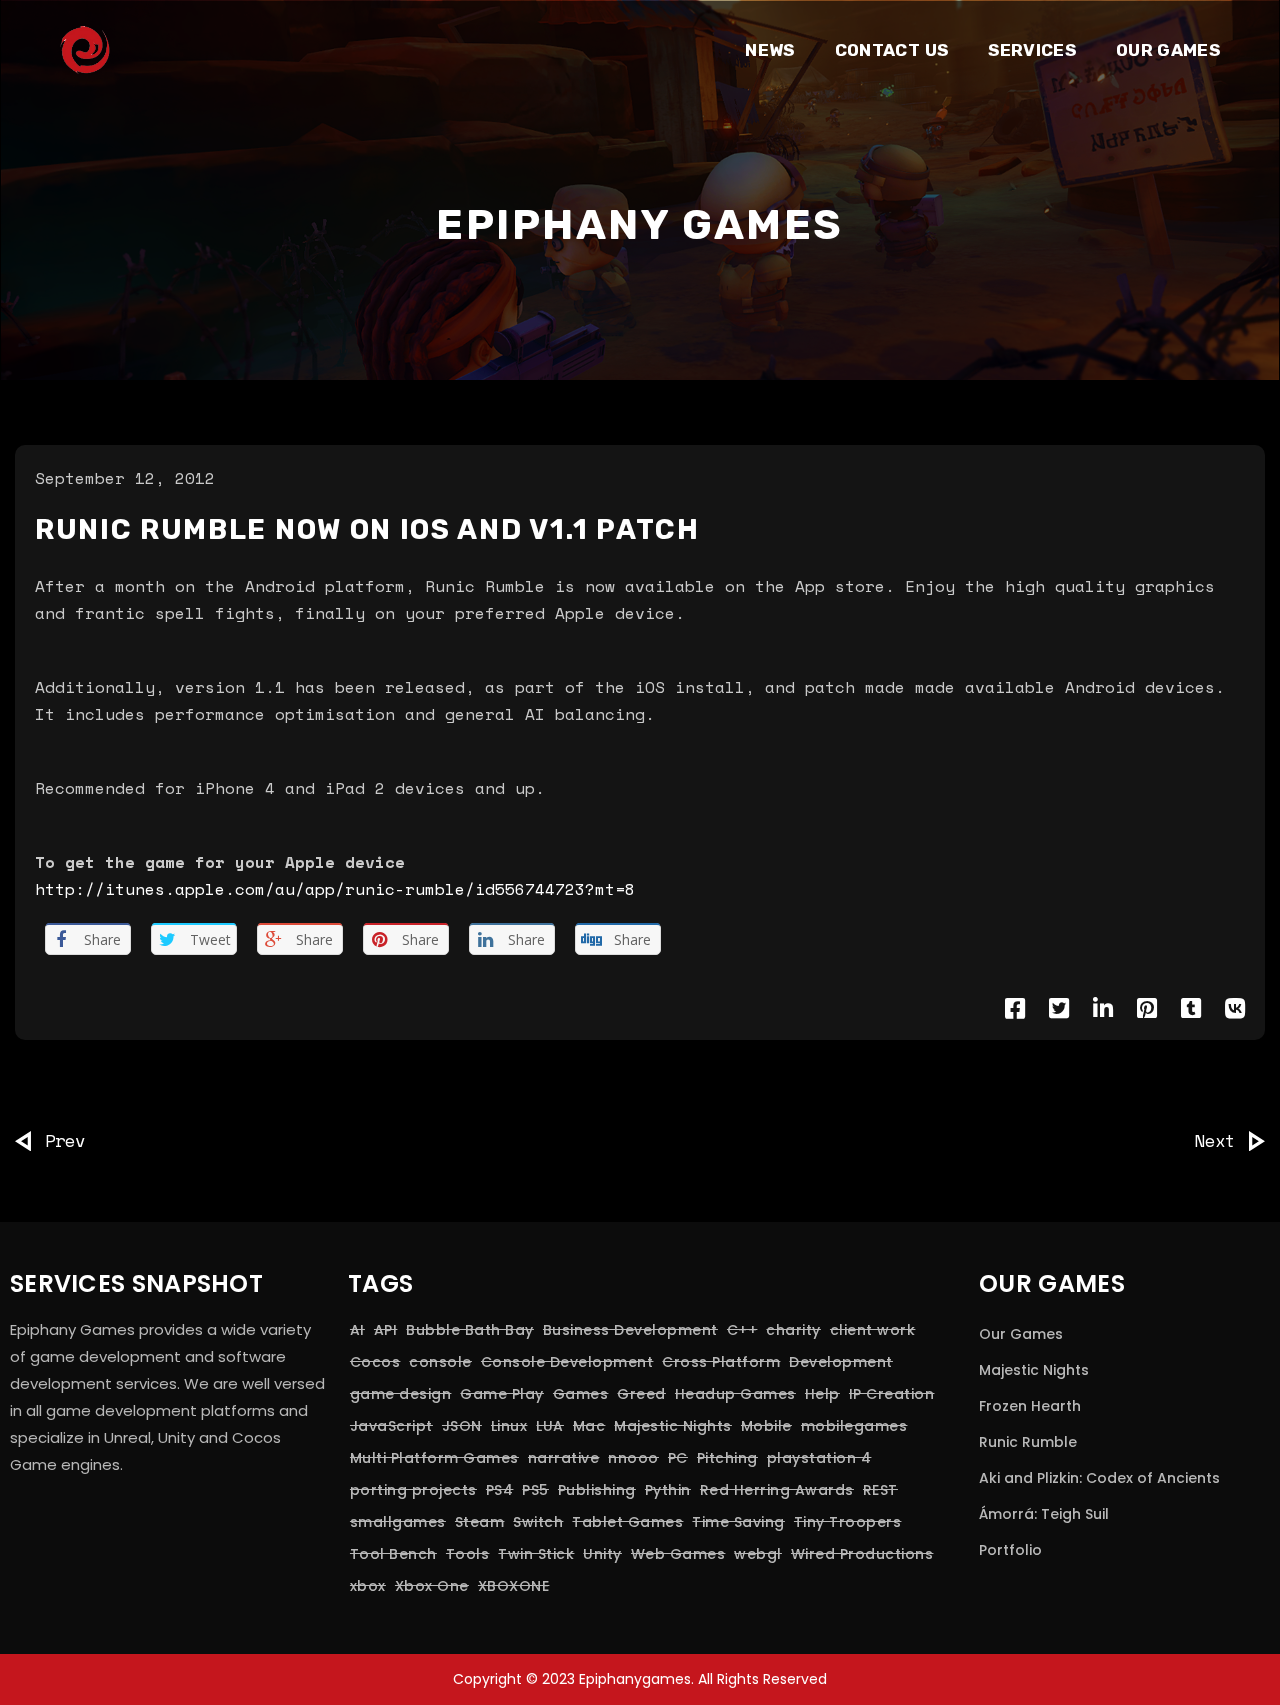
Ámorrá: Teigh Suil (1044, 1514)
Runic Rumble (1028, 1442)
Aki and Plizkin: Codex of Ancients (1099, 1478)
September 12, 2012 (125, 478)
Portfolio (1010, 1550)
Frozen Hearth (1030, 1406)
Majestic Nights (1034, 1370)
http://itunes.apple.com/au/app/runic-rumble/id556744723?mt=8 (335, 889)
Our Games (1021, 1334)
